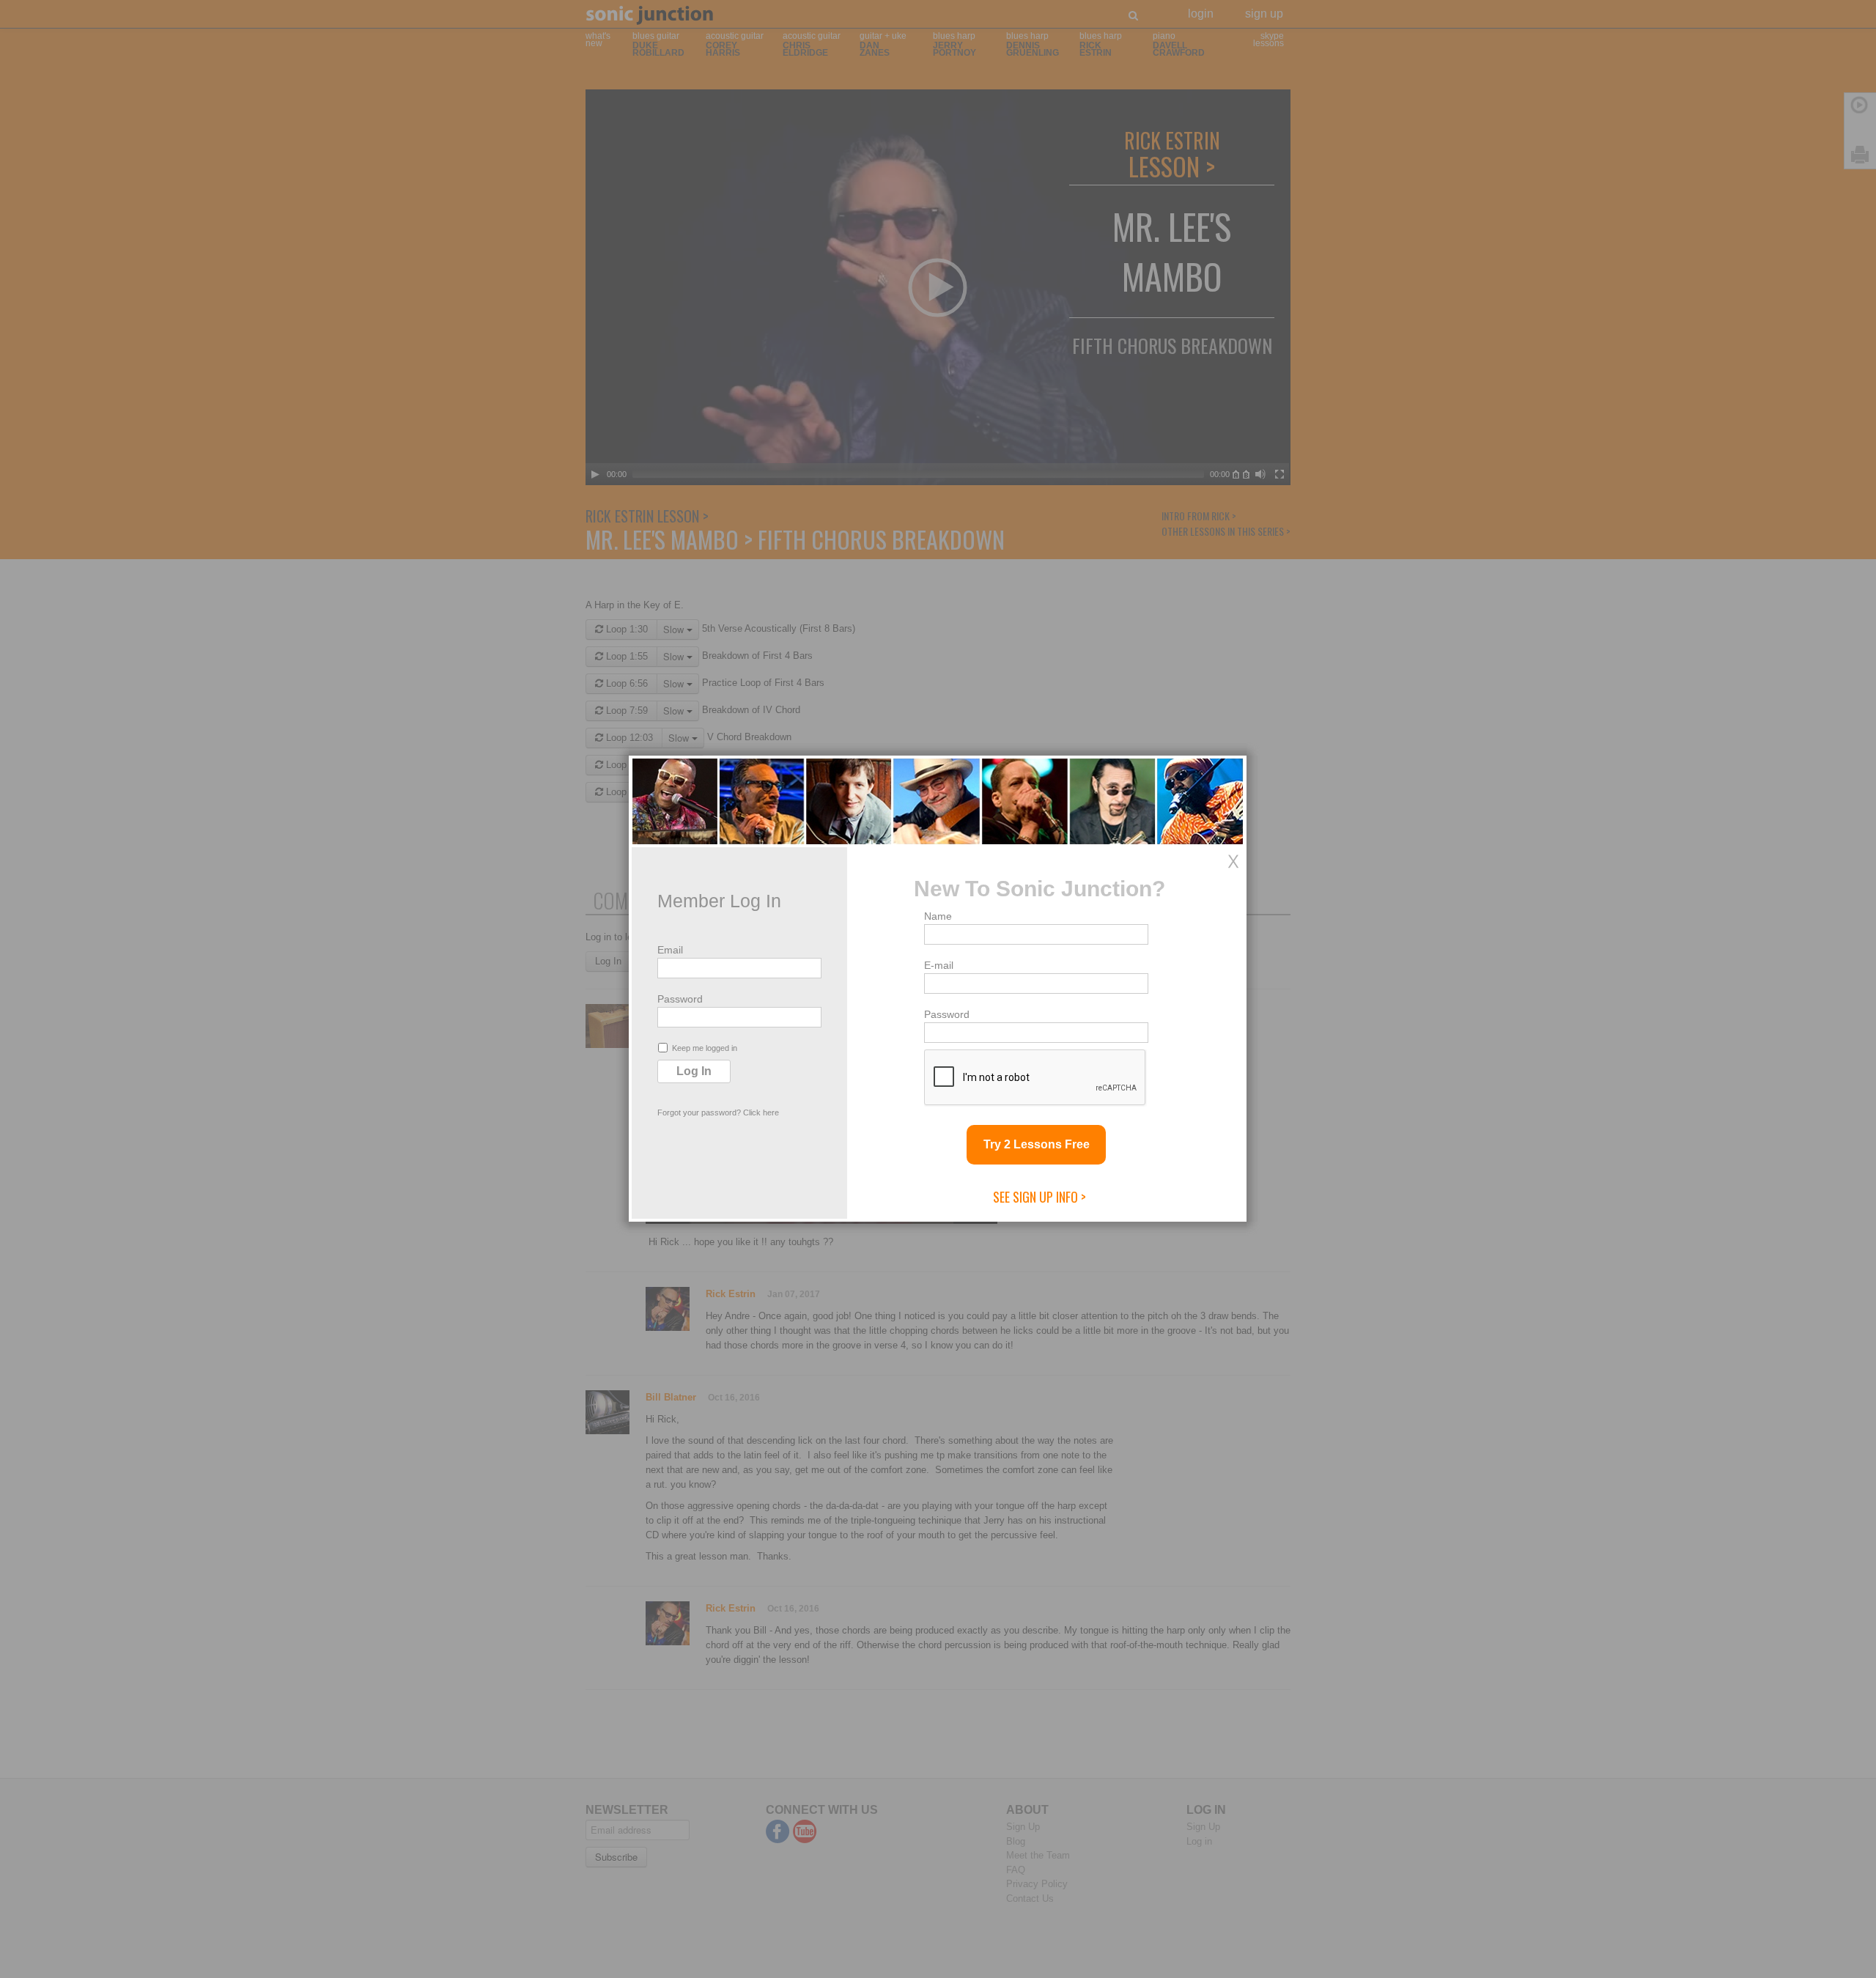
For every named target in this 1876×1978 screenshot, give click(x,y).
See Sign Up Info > (1039, 1197)
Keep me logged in (705, 1048)
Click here (761, 1112)
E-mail (939, 965)
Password (680, 999)
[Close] (1233, 861)
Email (670, 950)
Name (938, 916)
